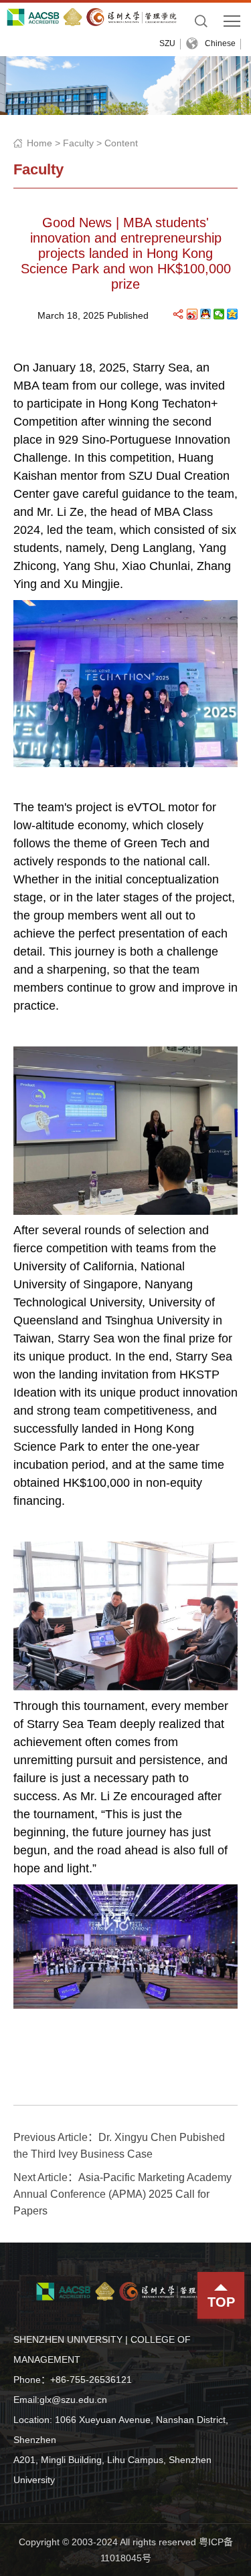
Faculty (78, 143)
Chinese (220, 43)
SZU (167, 43)
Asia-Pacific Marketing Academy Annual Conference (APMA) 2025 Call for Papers (122, 2194)
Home (39, 143)
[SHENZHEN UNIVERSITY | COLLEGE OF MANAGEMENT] (94, 17)
